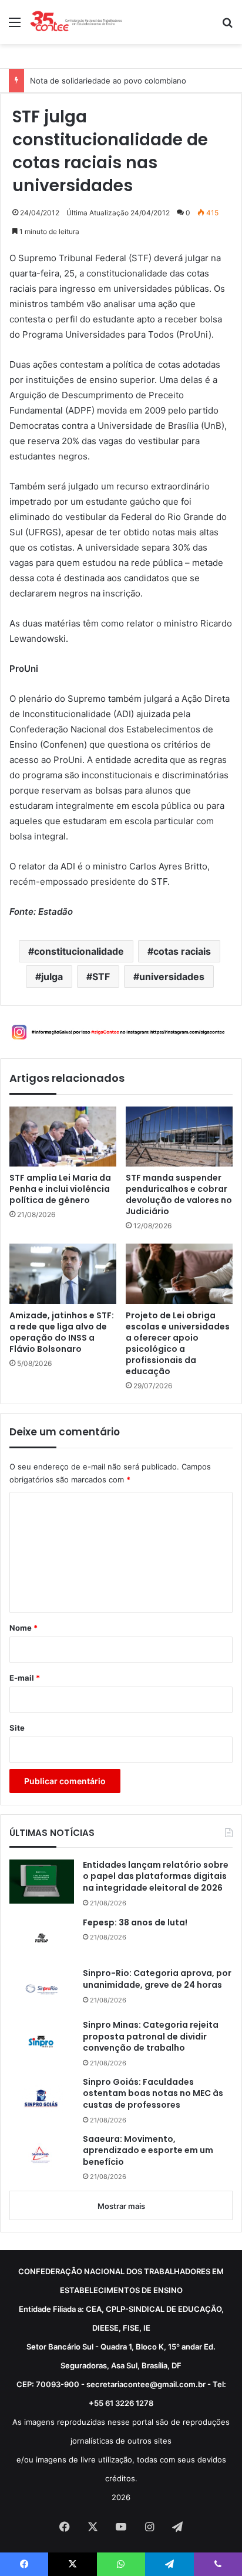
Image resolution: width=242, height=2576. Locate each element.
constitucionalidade (79, 951)
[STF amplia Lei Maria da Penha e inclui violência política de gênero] (63, 1137)
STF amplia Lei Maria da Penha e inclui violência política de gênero (60, 1189)
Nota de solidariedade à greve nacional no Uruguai (123, 81)
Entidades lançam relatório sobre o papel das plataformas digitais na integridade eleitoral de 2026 (156, 1877)
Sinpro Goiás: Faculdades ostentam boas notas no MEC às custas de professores (153, 2094)
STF (101, 977)
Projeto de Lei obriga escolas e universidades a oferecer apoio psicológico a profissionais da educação (178, 1344)
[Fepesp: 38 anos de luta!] (42, 1938)
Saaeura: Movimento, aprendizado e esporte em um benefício (148, 2151)
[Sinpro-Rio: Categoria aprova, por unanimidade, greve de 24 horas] (42, 1990)
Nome (23, 1628)
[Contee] (76, 22)
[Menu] (15, 26)
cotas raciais (182, 951)
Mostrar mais (121, 2206)
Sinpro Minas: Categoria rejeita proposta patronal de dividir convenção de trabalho (151, 2037)
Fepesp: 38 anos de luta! (135, 1923)
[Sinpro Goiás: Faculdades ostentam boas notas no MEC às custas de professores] (42, 2098)
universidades (172, 977)
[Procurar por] (227, 26)
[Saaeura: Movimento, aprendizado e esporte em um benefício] (42, 2156)
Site (17, 1728)
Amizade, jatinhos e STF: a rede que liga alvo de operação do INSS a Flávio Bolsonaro (62, 1332)
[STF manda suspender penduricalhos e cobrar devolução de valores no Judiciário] (179, 1137)
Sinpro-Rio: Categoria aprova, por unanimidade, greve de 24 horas (157, 1979)
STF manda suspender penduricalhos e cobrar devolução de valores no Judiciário (179, 1195)
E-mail (25, 1678)
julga (52, 977)
